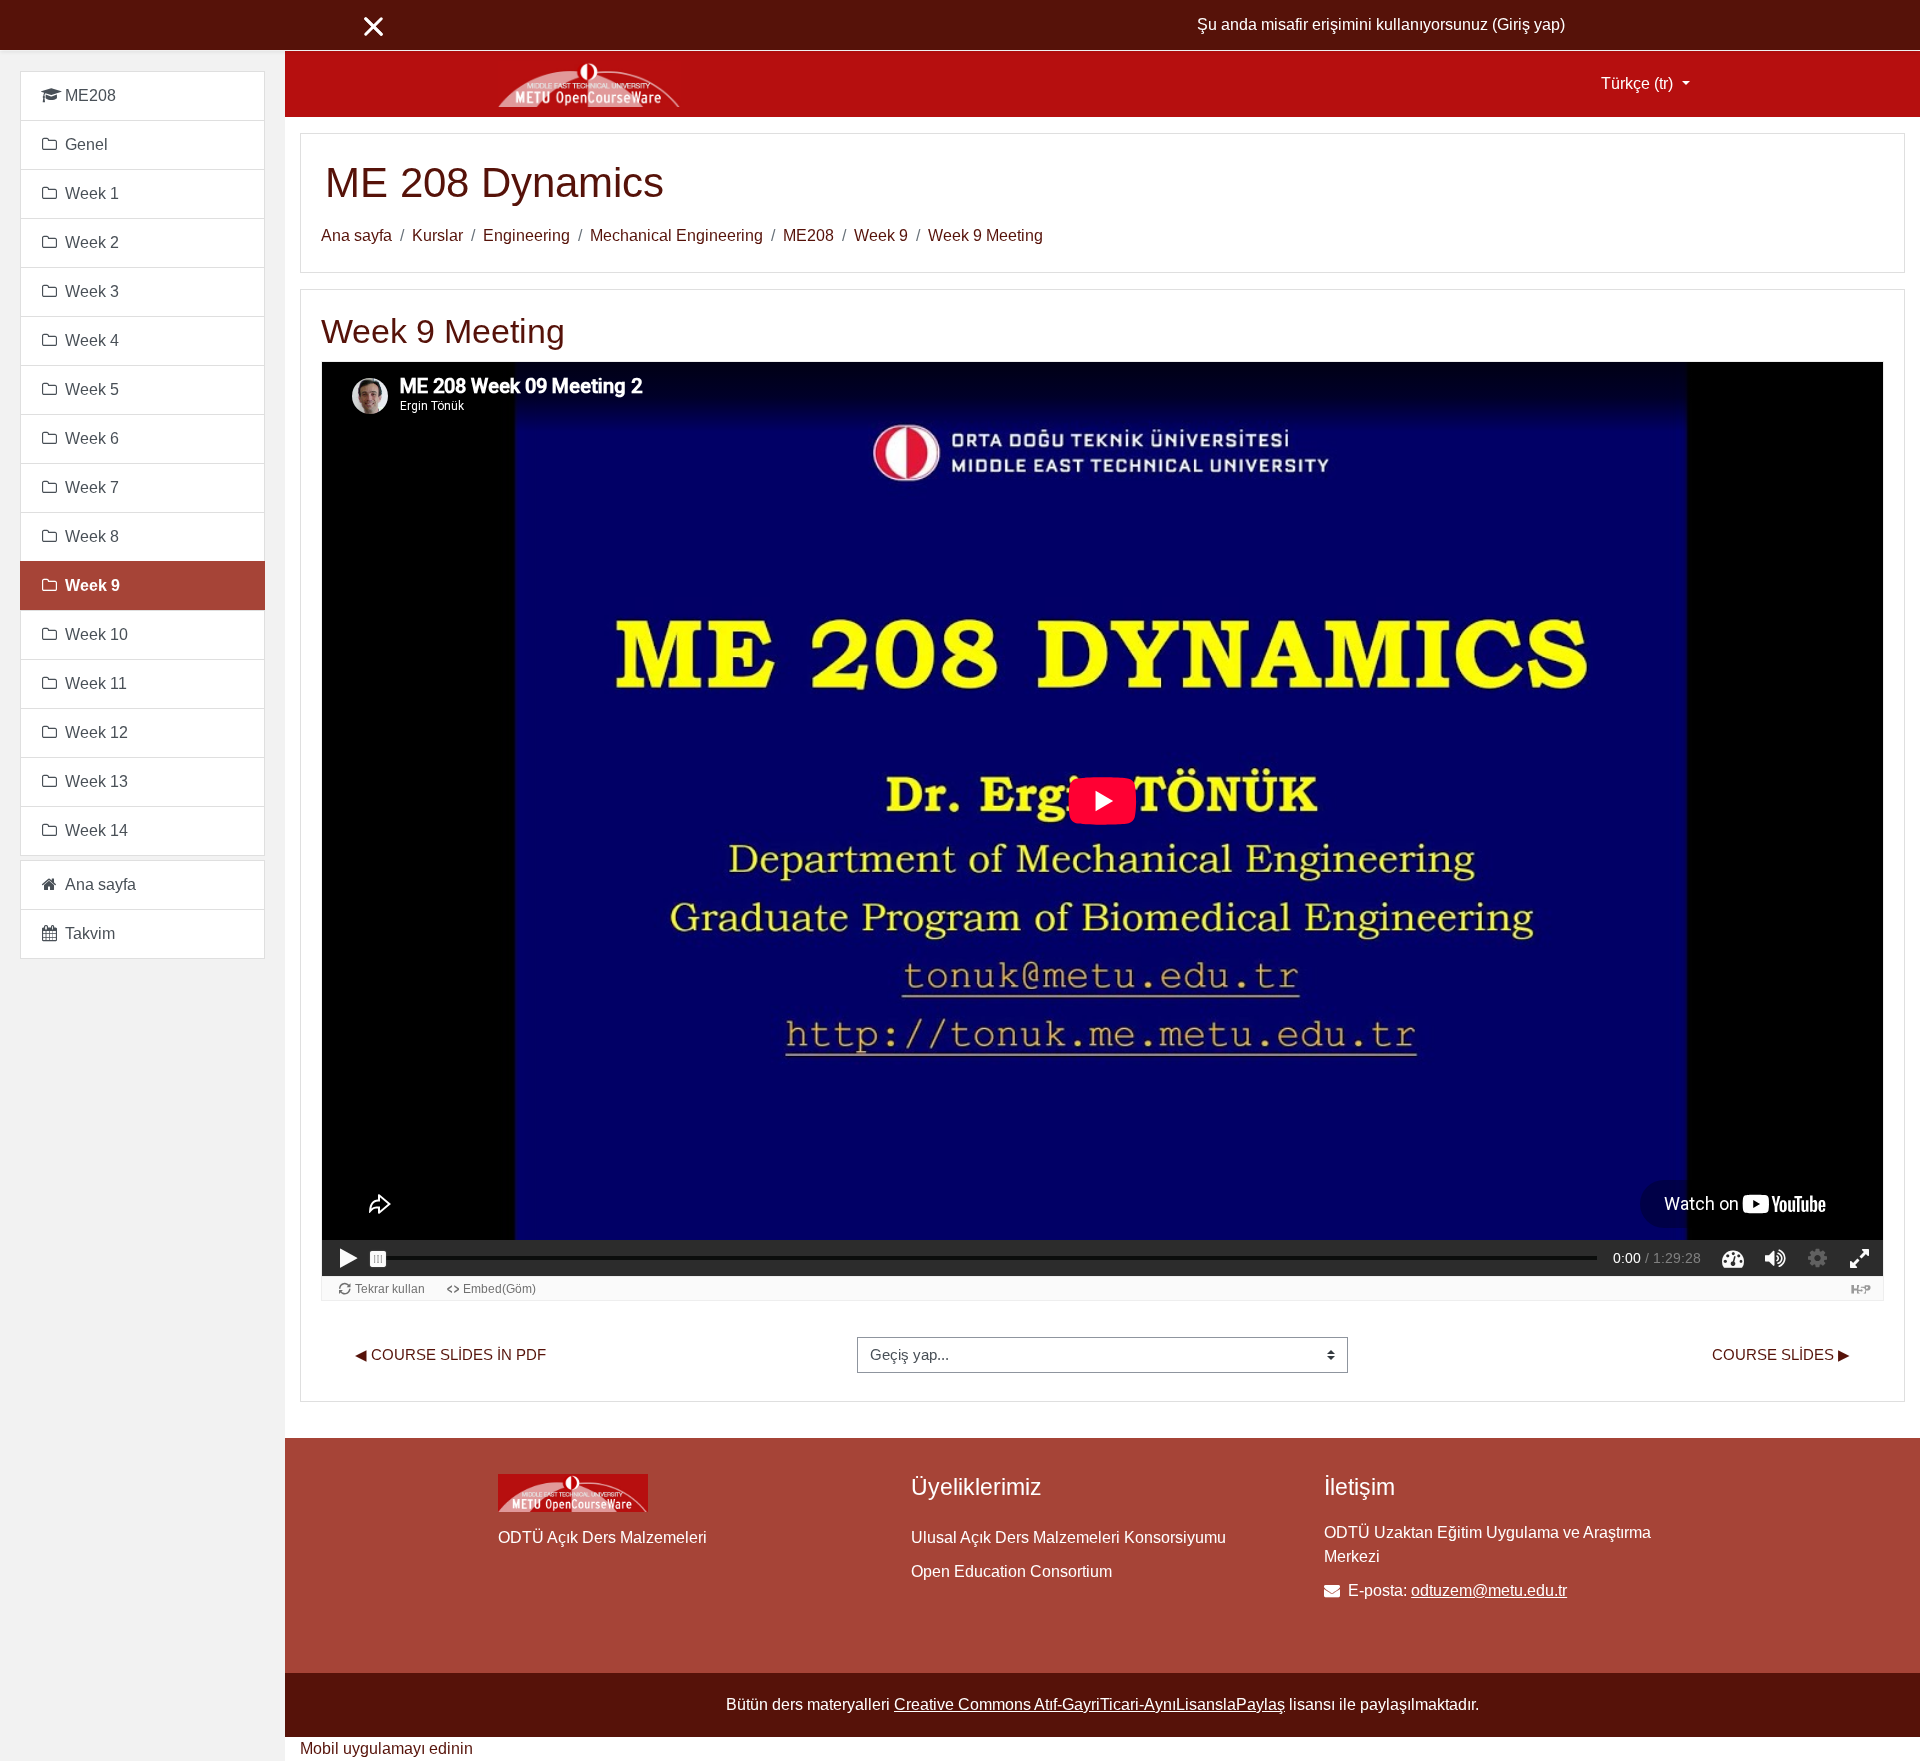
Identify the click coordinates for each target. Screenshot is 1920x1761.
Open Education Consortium (1011, 1571)
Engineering (526, 235)
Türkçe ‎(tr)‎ (1639, 83)
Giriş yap (1528, 24)
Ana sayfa (356, 235)
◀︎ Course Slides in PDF (450, 1354)
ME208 (808, 235)
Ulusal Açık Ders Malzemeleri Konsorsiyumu (1068, 1537)
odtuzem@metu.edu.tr (1489, 1590)
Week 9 (881, 235)
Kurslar (437, 235)
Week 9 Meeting (985, 235)
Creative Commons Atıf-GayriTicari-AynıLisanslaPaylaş (1089, 1704)
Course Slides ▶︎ (1781, 1354)
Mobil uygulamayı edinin (386, 1748)
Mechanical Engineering (676, 235)
